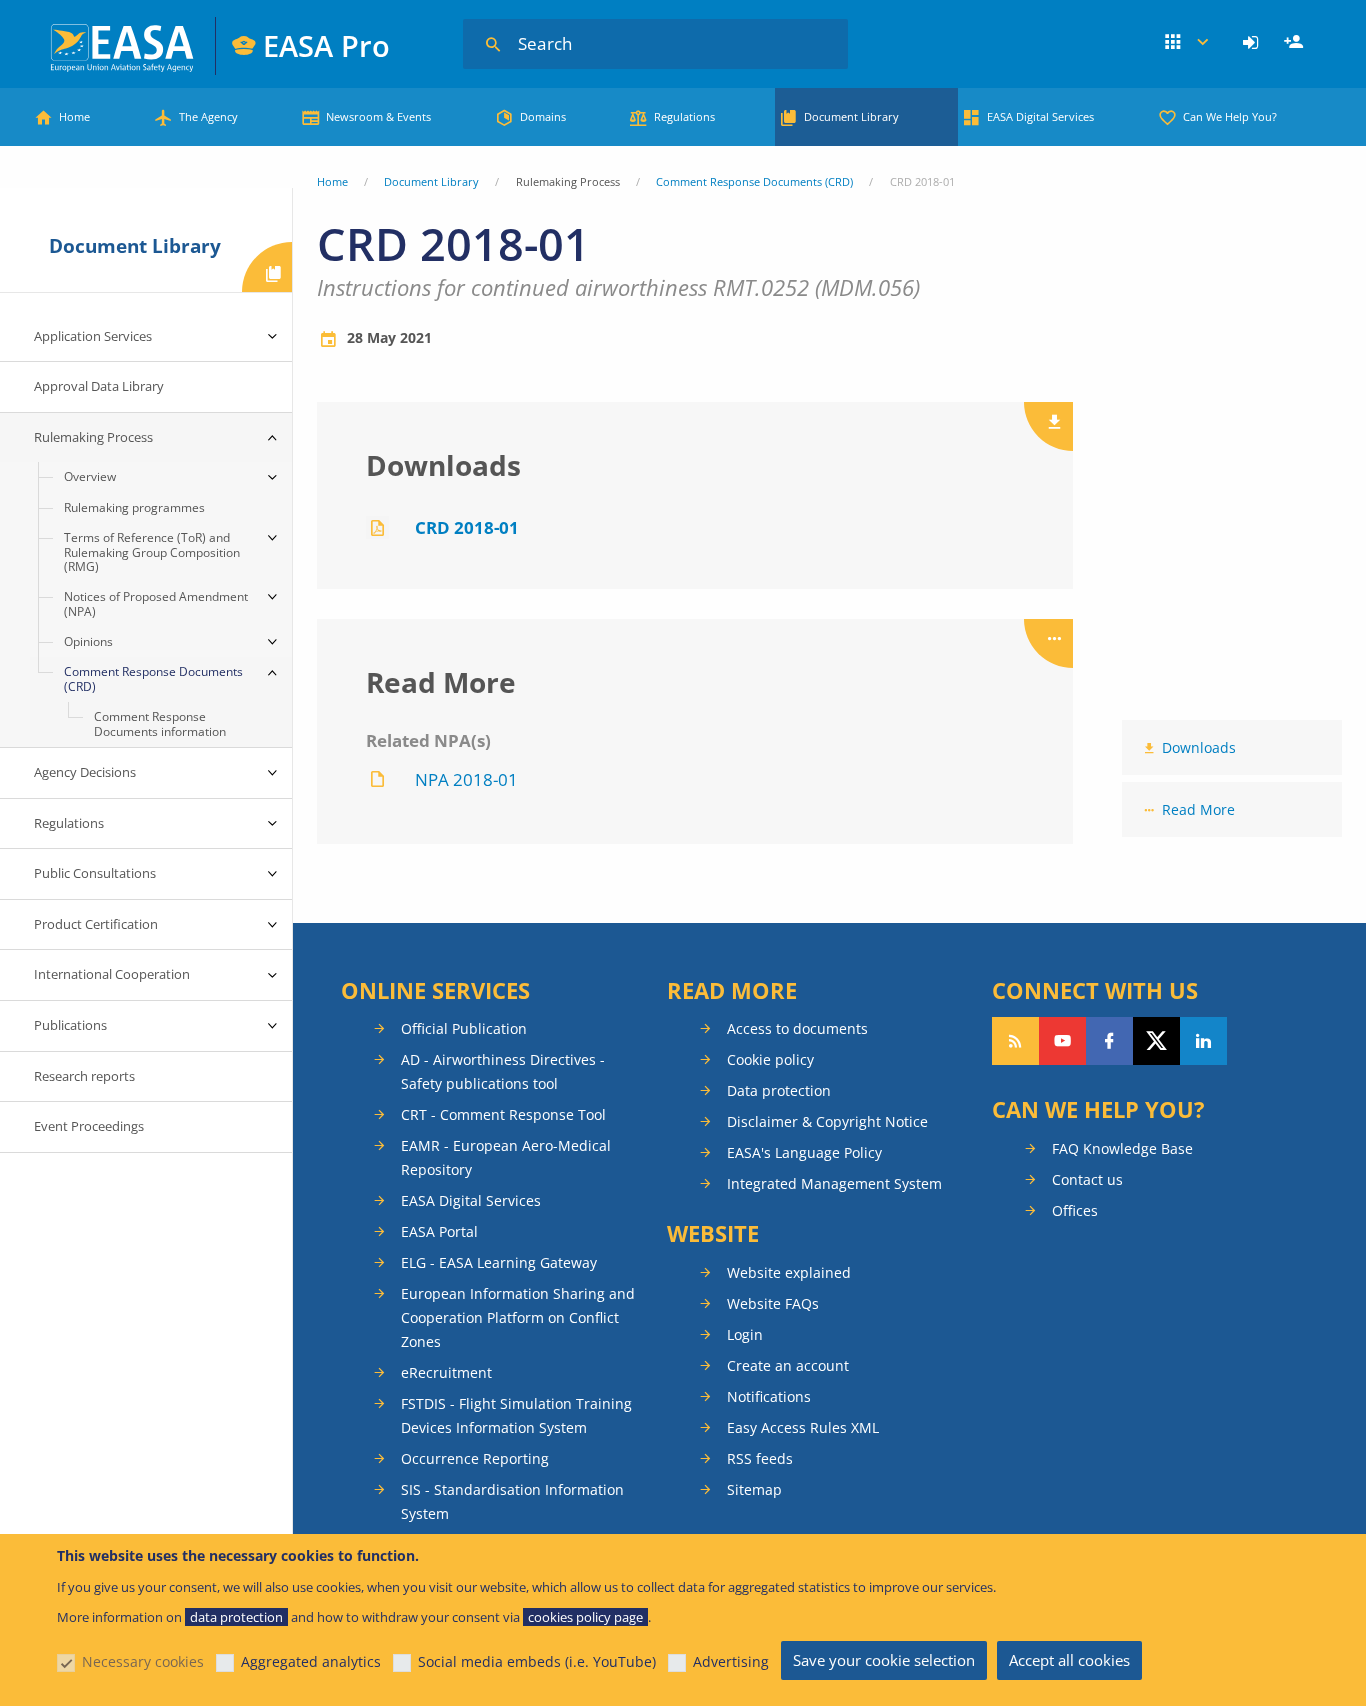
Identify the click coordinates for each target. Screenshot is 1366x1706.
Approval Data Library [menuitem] (99, 386)
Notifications (769, 1396)
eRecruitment (446, 1372)
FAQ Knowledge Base (1122, 1148)
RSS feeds (760, 1458)
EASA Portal (439, 1231)
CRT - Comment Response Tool (503, 1114)
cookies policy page (585, 1617)
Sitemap (754, 1489)
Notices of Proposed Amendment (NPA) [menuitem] (156, 603)
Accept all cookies (1069, 1660)
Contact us (1087, 1179)
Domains (543, 116)
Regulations (684, 116)
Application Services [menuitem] (93, 336)
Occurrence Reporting (475, 1458)
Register (1296, 43)
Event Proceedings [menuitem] (89, 1126)
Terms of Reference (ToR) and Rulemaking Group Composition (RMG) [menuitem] (152, 552)
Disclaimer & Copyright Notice (827, 1121)
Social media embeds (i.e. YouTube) (537, 1661)
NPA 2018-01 (466, 779)
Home (74, 116)
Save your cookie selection (884, 1660)
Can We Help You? (1230, 116)
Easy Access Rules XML (803, 1427)
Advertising (731, 1661)
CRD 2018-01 (467, 527)
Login (1253, 43)
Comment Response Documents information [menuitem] (160, 723)
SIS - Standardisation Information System (512, 1501)
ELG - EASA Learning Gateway (499, 1262)
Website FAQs (773, 1303)
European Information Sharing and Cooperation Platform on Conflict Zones (518, 1317)
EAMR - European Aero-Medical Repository (506, 1157)
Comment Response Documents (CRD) (754, 181)
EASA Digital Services (1040, 116)
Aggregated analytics (311, 1661)
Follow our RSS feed (1015, 1041)
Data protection (779, 1090)
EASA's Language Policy (804, 1152)
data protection (236, 1617)
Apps (1186, 43)
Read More (1198, 809)
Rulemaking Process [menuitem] (93, 437)
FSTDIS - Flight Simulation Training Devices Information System (516, 1415)
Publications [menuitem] (70, 1025)
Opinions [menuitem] (88, 641)
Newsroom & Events (378, 116)
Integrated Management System (834, 1183)
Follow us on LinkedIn (1203, 1041)
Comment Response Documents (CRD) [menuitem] (153, 678)
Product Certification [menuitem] (96, 924)
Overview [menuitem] (90, 476)
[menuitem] (1253, 43)
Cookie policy (770, 1059)
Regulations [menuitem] (69, 823)
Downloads (1199, 747)
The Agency (208, 116)
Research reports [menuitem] (84, 1076)
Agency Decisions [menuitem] (85, 772)
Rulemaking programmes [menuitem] (134, 507)
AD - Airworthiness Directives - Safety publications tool (503, 1071)
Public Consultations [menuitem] (95, 873)
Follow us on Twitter (1156, 1041)
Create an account (788, 1365)
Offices (1075, 1210)
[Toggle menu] (272, 337)
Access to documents (797, 1028)
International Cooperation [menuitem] (112, 974)
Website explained (789, 1272)
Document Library (851, 116)
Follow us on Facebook (1109, 1041)
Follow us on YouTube (1062, 1041)
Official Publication (464, 1028)
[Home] (123, 45)
